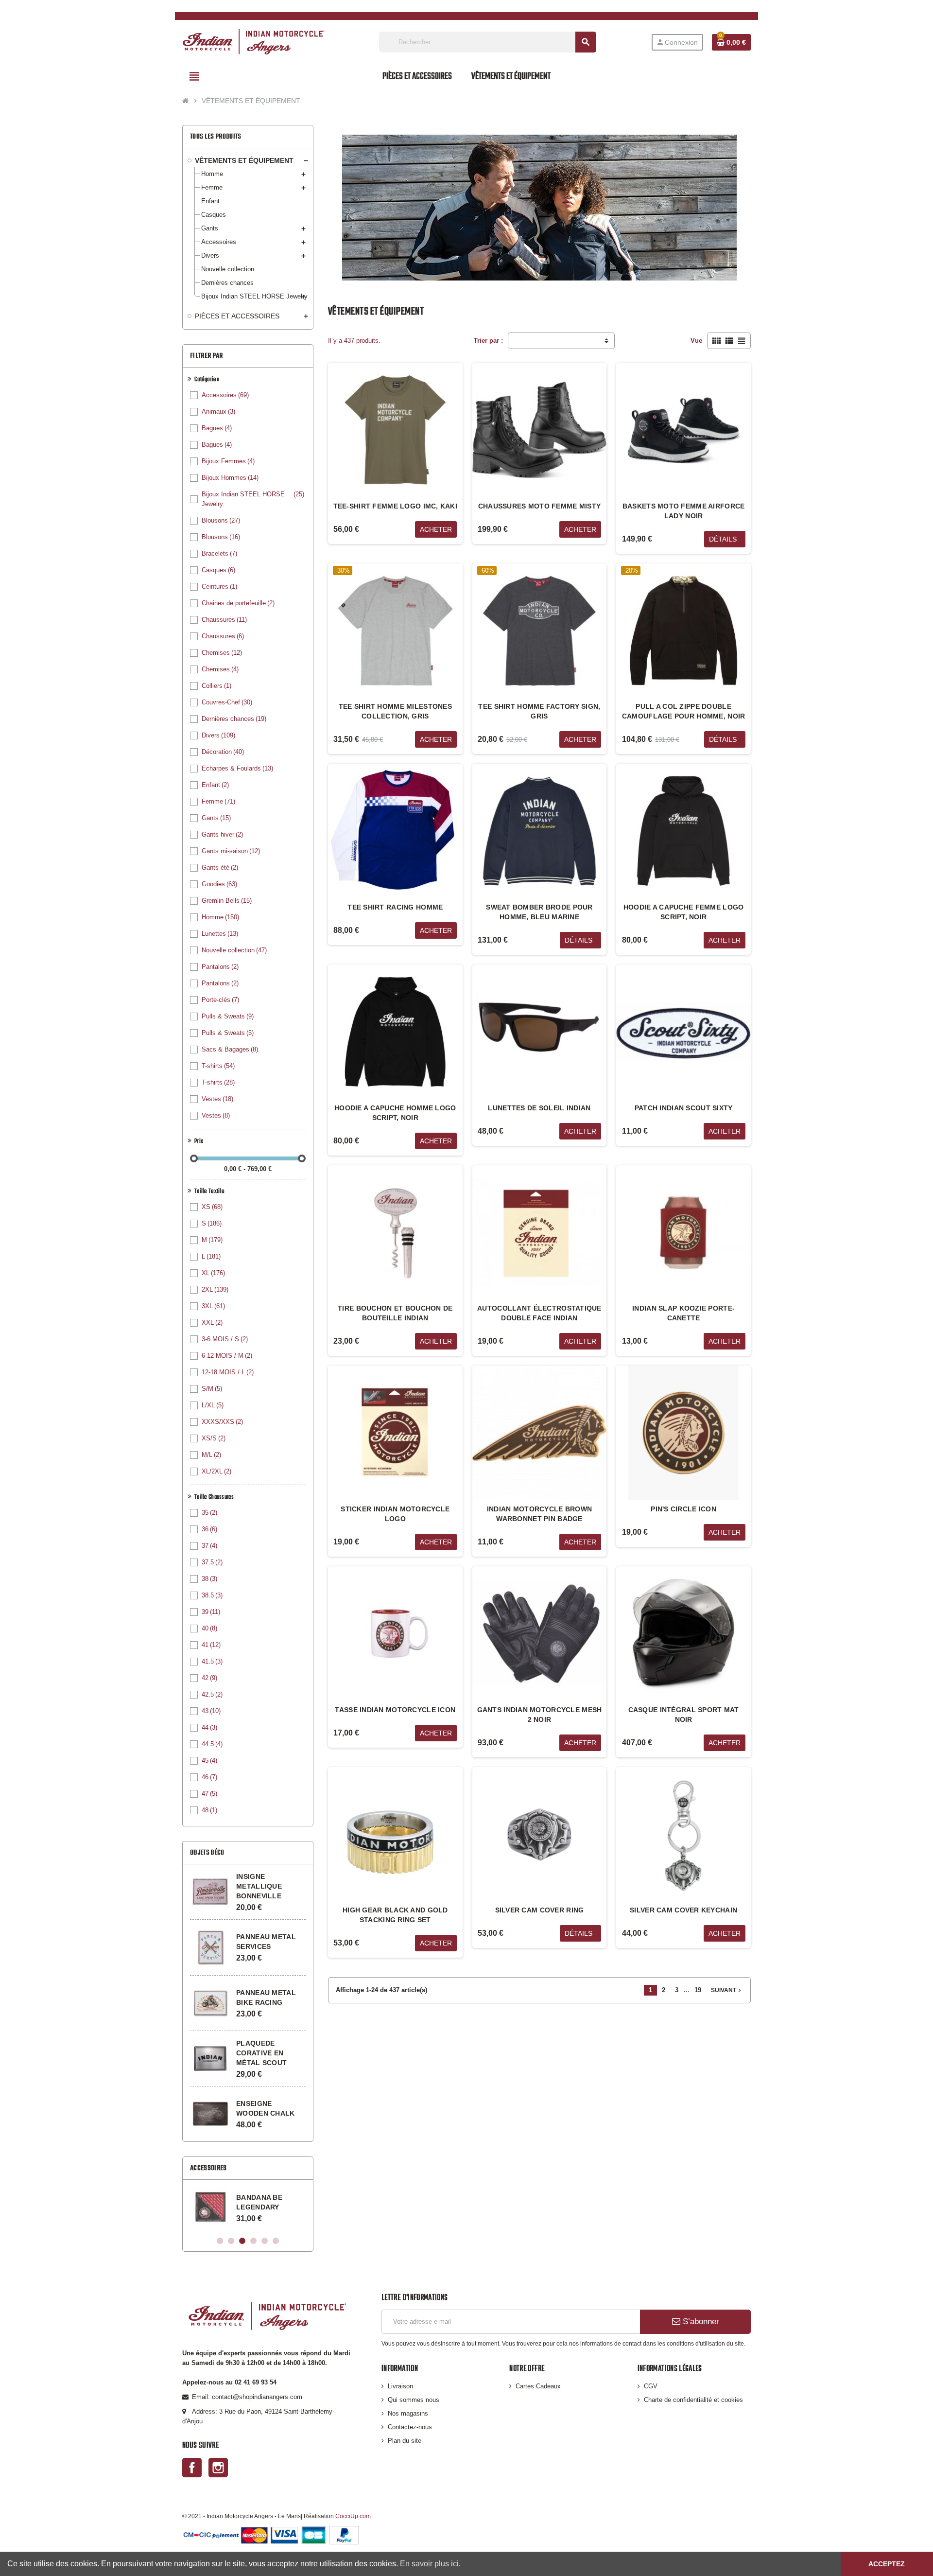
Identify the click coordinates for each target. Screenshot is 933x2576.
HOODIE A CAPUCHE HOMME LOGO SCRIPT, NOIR (395, 1113)
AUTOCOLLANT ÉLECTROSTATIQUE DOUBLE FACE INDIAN (539, 1313)
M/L (211, 1455)
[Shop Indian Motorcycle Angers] (253, 42)
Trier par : (488, 341)
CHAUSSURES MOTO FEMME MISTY (540, 506)
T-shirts (218, 1066)
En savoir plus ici (429, 2564)
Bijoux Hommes (230, 478)
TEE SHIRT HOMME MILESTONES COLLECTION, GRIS (395, 711)
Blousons (221, 520)
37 (209, 1546)
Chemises (222, 653)
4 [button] (253, 2241)
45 (209, 1761)
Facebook (192, 2468)
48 (209, 1810)
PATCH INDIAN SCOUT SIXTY (684, 1108)
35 (209, 1513)
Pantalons (220, 967)
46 (209, 1777)
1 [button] (220, 2241)
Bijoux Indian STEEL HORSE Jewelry (253, 499)
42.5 (212, 1694)
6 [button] (276, 2241)
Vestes (217, 1099)
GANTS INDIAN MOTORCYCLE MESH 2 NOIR (540, 1715)
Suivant (727, 1990)
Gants (216, 818)
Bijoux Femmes (228, 461)
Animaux (218, 412)
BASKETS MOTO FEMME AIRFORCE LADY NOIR (684, 511)
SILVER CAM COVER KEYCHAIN (683, 1910)
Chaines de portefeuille (238, 603)
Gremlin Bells (227, 901)
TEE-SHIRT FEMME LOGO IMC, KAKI (395, 506)
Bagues (217, 428)
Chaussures (224, 620)
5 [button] (265, 2241)
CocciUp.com (353, 2516)
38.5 (212, 1595)
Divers (218, 735)
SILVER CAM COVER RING (540, 1910)
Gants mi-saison (231, 851)
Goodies (219, 884)
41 (211, 1645)
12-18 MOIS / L (228, 1372)
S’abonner (700, 2322)
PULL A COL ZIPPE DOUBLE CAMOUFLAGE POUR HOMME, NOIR (684, 711)
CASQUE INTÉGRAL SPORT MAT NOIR (684, 1715)
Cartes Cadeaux (538, 2386)
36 (209, 1529)
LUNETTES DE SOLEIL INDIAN (539, 1108)
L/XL (213, 1405)
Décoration (223, 752)
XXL (212, 1323)
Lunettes (220, 934)
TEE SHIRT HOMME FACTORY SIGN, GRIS (539, 711)
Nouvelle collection (234, 950)
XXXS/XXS (222, 1422)
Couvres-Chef (227, 702)
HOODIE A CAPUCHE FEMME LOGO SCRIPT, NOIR (684, 912)
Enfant (215, 785)
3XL (213, 1306)
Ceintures (219, 587)
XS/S (214, 1438)
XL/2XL (216, 1471)
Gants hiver (222, 834)
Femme (218, 801)
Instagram (218, 2468)
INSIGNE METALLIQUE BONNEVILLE (259, 1886)
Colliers (216, 686)
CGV (651, 2386)
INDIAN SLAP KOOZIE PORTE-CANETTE (683, 1313)
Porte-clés (220, 1000)
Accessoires (225, 395)
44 (209, 1727)
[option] (248, 2207)
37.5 (212, 1562)
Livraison (400, 2386)
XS (212, 1207)
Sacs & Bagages (230, 1049)
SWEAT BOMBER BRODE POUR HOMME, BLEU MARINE (539, 912)
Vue (696, 341)
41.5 (212, 1661)
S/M (212, 1389)
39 (211, 1612)
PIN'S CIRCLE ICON (683, 1509)
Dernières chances (234, 719)
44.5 (212, 1744)
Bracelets (219, 553)
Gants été (220, 867)
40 (209, 1628)
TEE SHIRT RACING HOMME (395, 907)
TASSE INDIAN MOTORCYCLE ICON (395, 1710)
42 (209, 1678)
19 (698, 1990)
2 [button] (231, 2241)
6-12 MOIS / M (227, 1356)
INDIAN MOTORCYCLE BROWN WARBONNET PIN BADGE (539, 1514)
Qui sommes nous (414, 2400)
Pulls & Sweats (228, 1016)
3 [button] (242, 2241)
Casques (218, 570)
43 (211, 1711)
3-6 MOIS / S (225, 1339)
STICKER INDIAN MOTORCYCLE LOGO (395, 1514)
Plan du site (405, 2441)
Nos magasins (408, 2413)
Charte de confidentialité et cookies (693, 2400)
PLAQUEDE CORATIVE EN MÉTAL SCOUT (261, 2053)
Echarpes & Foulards (237, 768)
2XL (215, 1289)
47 (209, 1794)
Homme (220, 917)
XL (213, 1273)
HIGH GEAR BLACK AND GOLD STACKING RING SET (395, 1915)
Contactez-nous (410, 2427)
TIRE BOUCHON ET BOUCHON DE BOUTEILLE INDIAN (395, 1313)
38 (209, 1579)
